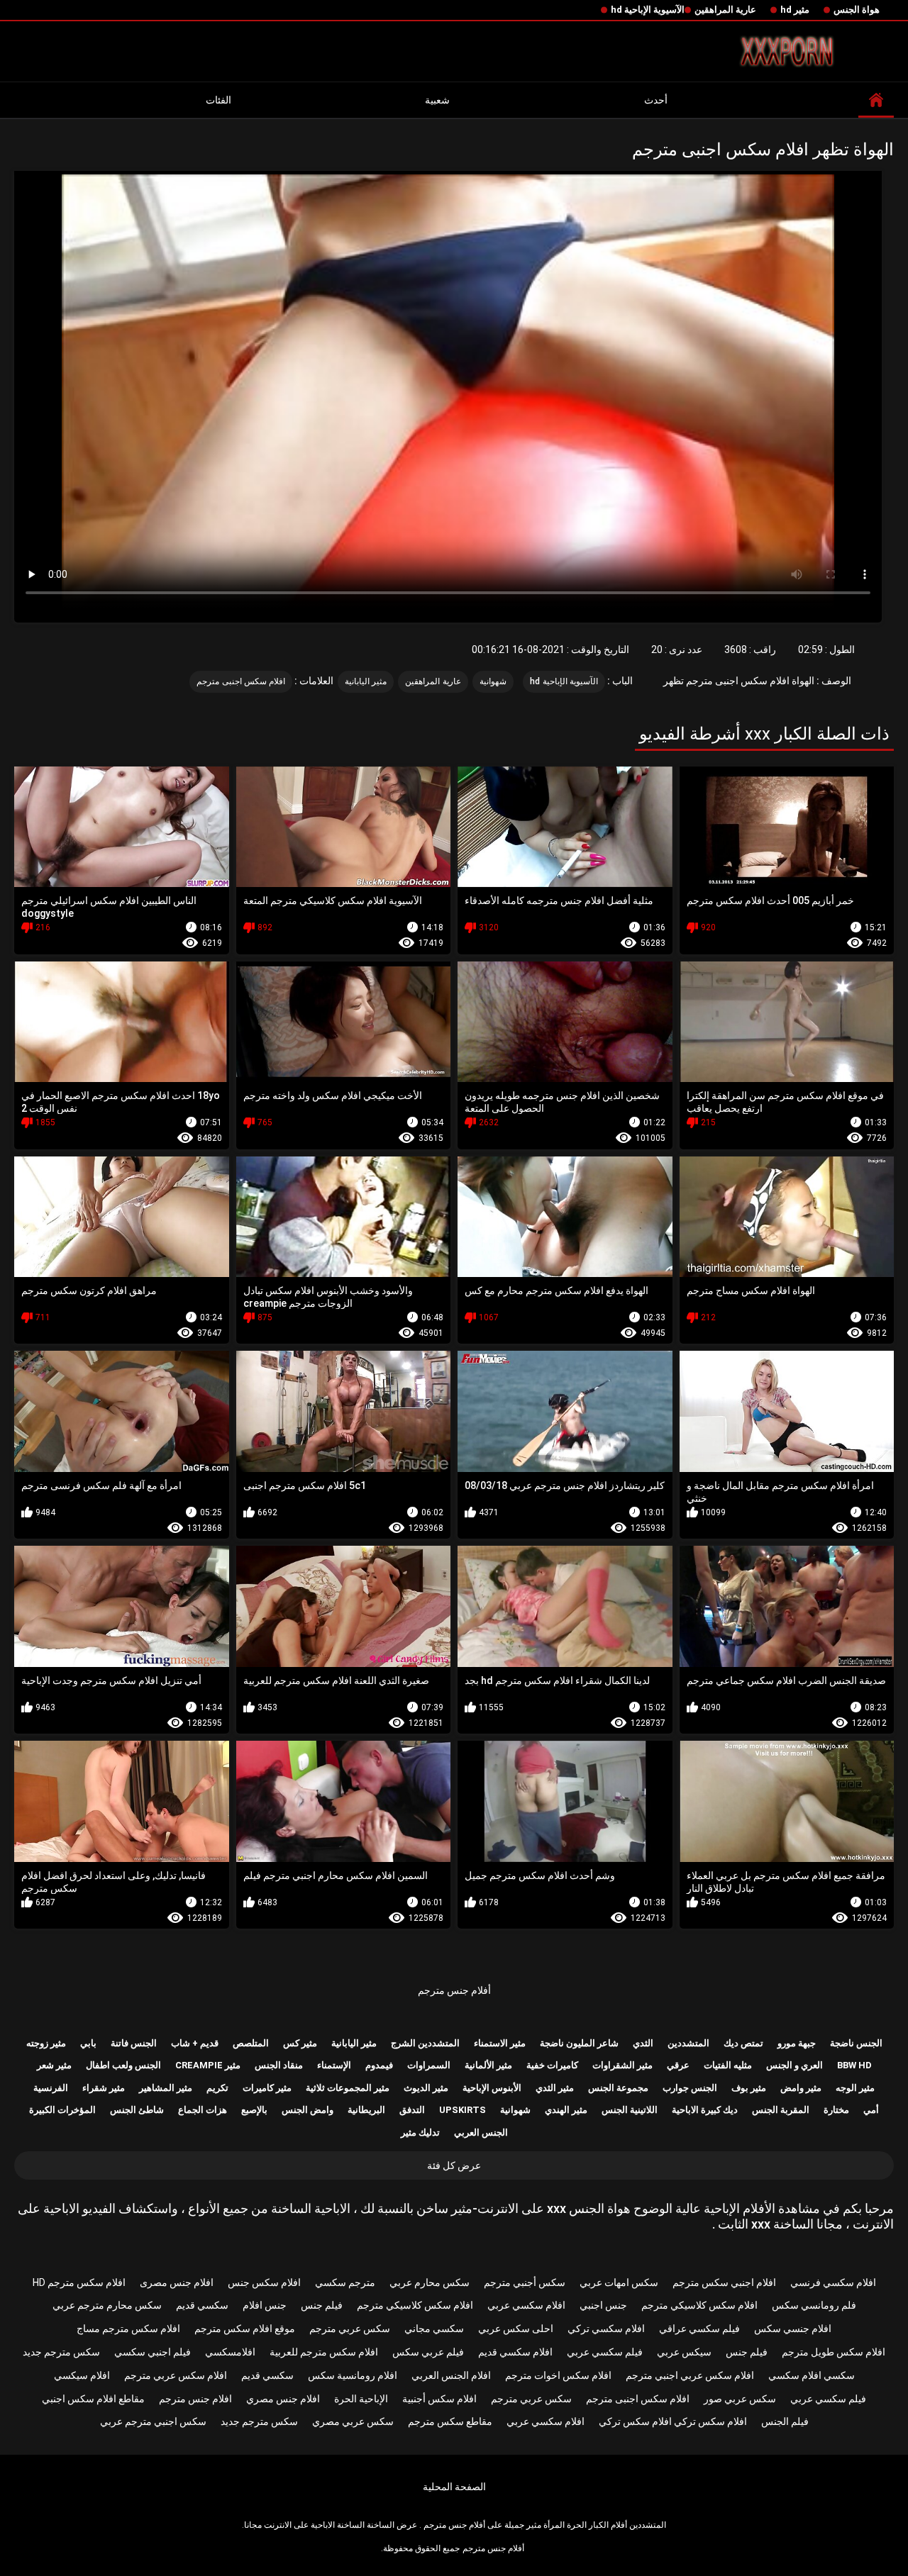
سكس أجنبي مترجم (525, 2282)
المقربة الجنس (781, 2110)
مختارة (836, 2110)
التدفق (412, 2110)
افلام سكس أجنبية (439, 2399)
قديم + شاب (195, 2043)
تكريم (217, 2088)
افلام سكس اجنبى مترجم (241, 681)
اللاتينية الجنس (630, 2110)
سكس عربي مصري (353, 2421)
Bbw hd (854, 2065)
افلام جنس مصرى (177, 2282)
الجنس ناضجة (856, 2043)
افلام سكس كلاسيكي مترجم (699, 2305)
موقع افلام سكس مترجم (245, 2329)
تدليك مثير (420, 2132)
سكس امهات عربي (619, 2282)
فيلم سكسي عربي (605, 2352)
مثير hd (795, 10)
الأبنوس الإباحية (492, 2088)
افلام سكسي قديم (515, 2352)
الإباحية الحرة (361, 2399)
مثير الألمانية (488, 2065)
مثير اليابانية (366, 681)
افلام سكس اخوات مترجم (558, 2375)
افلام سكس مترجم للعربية (324, 2352)
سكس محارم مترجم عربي (107, 2305)
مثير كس (300, 2043)
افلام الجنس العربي (451, 2375)
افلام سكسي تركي (606, 2329)
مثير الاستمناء (500, 2043)
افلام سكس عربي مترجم (176, 2375)
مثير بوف (749, 2088)
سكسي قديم (202, 2305)
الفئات (218, 100)
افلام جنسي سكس (793, 2329)
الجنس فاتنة (134, 2043)
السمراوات (429, 2065)
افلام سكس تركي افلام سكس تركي (673, 2421)
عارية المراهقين (725, 10)
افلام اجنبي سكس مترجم (724, 2282)
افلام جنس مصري (283, 2399)
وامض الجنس (308, 2110)
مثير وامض (801, 2088)
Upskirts (463, 2110)
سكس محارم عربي (430, 2282)
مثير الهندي (566, 2110)
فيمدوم (379, 2065)
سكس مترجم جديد (61, 2352)
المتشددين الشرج (425, 2043)
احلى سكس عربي (516, 2329)
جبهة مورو (797, 2043)
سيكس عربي (684, 2352)
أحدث (656, 100)
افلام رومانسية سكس (353, 2375)
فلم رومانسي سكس (814, 2305)
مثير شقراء (104, 2088)
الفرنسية (51, 2088)
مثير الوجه (855, 2088)
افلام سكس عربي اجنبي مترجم (690, 2375)
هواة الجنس (857, 10)
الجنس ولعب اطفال (123, 2065)
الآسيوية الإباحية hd (648, 10)
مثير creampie (208, 2065)
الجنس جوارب (690, 2088)
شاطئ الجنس (137, 2110)
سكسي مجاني (434, 2329)
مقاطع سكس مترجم (450, 2421)
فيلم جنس (322, 2305)
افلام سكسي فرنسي (833, 2282)
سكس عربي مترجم (350, 2329)
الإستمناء (334, 2065)
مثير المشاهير (166, 2088)
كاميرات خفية (552, 2065)
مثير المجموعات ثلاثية (348, 2088)
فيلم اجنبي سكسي (153, 2352)
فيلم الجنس (785, 2421)
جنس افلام (265, 2305)
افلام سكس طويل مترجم (834, 2352)
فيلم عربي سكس (428, 2352)
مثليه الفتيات (728, 2065)
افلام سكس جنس (264, 2282)
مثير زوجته (46, 2043)
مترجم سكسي (345, 2282)
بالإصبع (254, 2110)
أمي (871, 2110)
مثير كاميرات (267, 2088)
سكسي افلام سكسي (812, 2375)
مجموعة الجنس (618, 2088)
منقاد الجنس (279, 2065)
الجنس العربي (481, 2132)
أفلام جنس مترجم (454, 1990)
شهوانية (493, 681)
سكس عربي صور (740, 2399)
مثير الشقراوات (622, 2065)
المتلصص (251, 2043)
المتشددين (688, 2043)
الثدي (643, 2043)
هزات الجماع (203, 2110)
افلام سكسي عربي (526, 2305)
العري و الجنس (794, 2065)
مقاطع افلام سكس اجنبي (93, 2399)
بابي (88, 2043)
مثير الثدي (555, 2088)
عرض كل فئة (454, 2165)
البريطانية (366, 2110)
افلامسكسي (230, 2352)
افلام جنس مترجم (195, 2399)
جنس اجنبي (603, 2305)
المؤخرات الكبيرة (62, 2110)
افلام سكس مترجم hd (79, 2282)
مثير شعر (54, 2065)
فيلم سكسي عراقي (699, 2329)
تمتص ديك (743, 2043)
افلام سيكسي (82, 2375)
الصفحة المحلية (454, 2487)
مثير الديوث (426, 2088)
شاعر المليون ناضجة (579, 2043)
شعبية (437, 100)
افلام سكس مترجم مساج (128, 2329)
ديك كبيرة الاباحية (705, 2110)
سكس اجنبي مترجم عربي (153, 2421)
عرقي (678, 2065)
